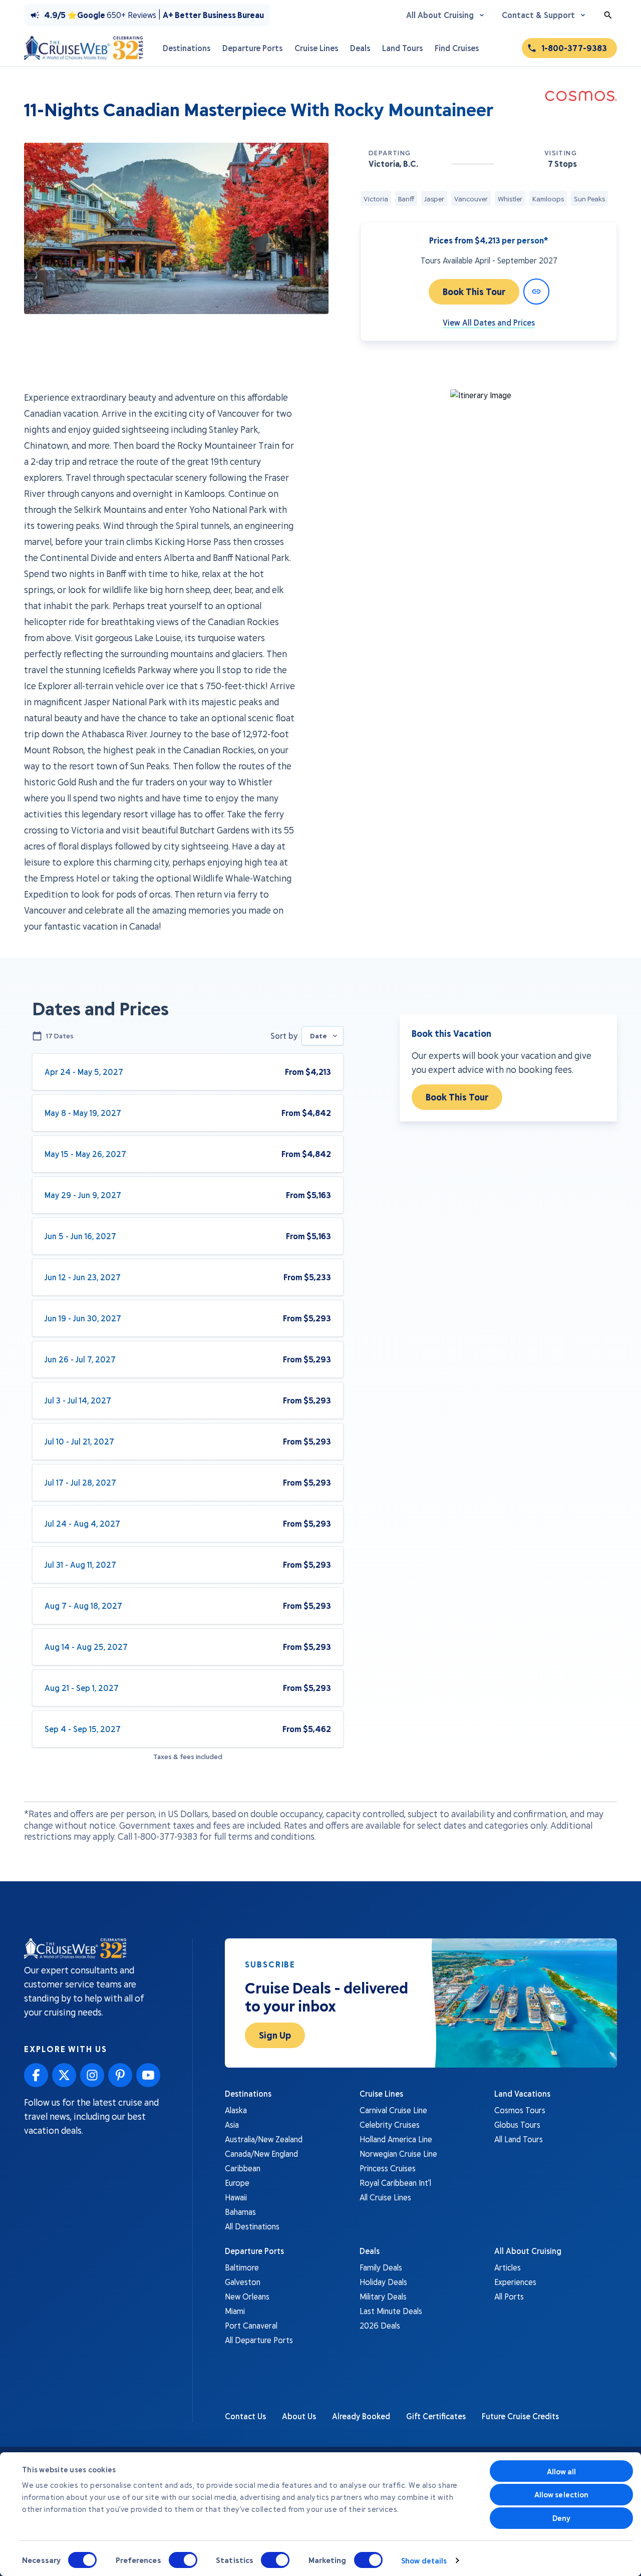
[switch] (183, 2560)
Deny (561, 2518)
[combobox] (323, 1036)
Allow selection (562, 2494)
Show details (424, 2560)
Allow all (562, 2471)
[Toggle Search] (608, 15)
